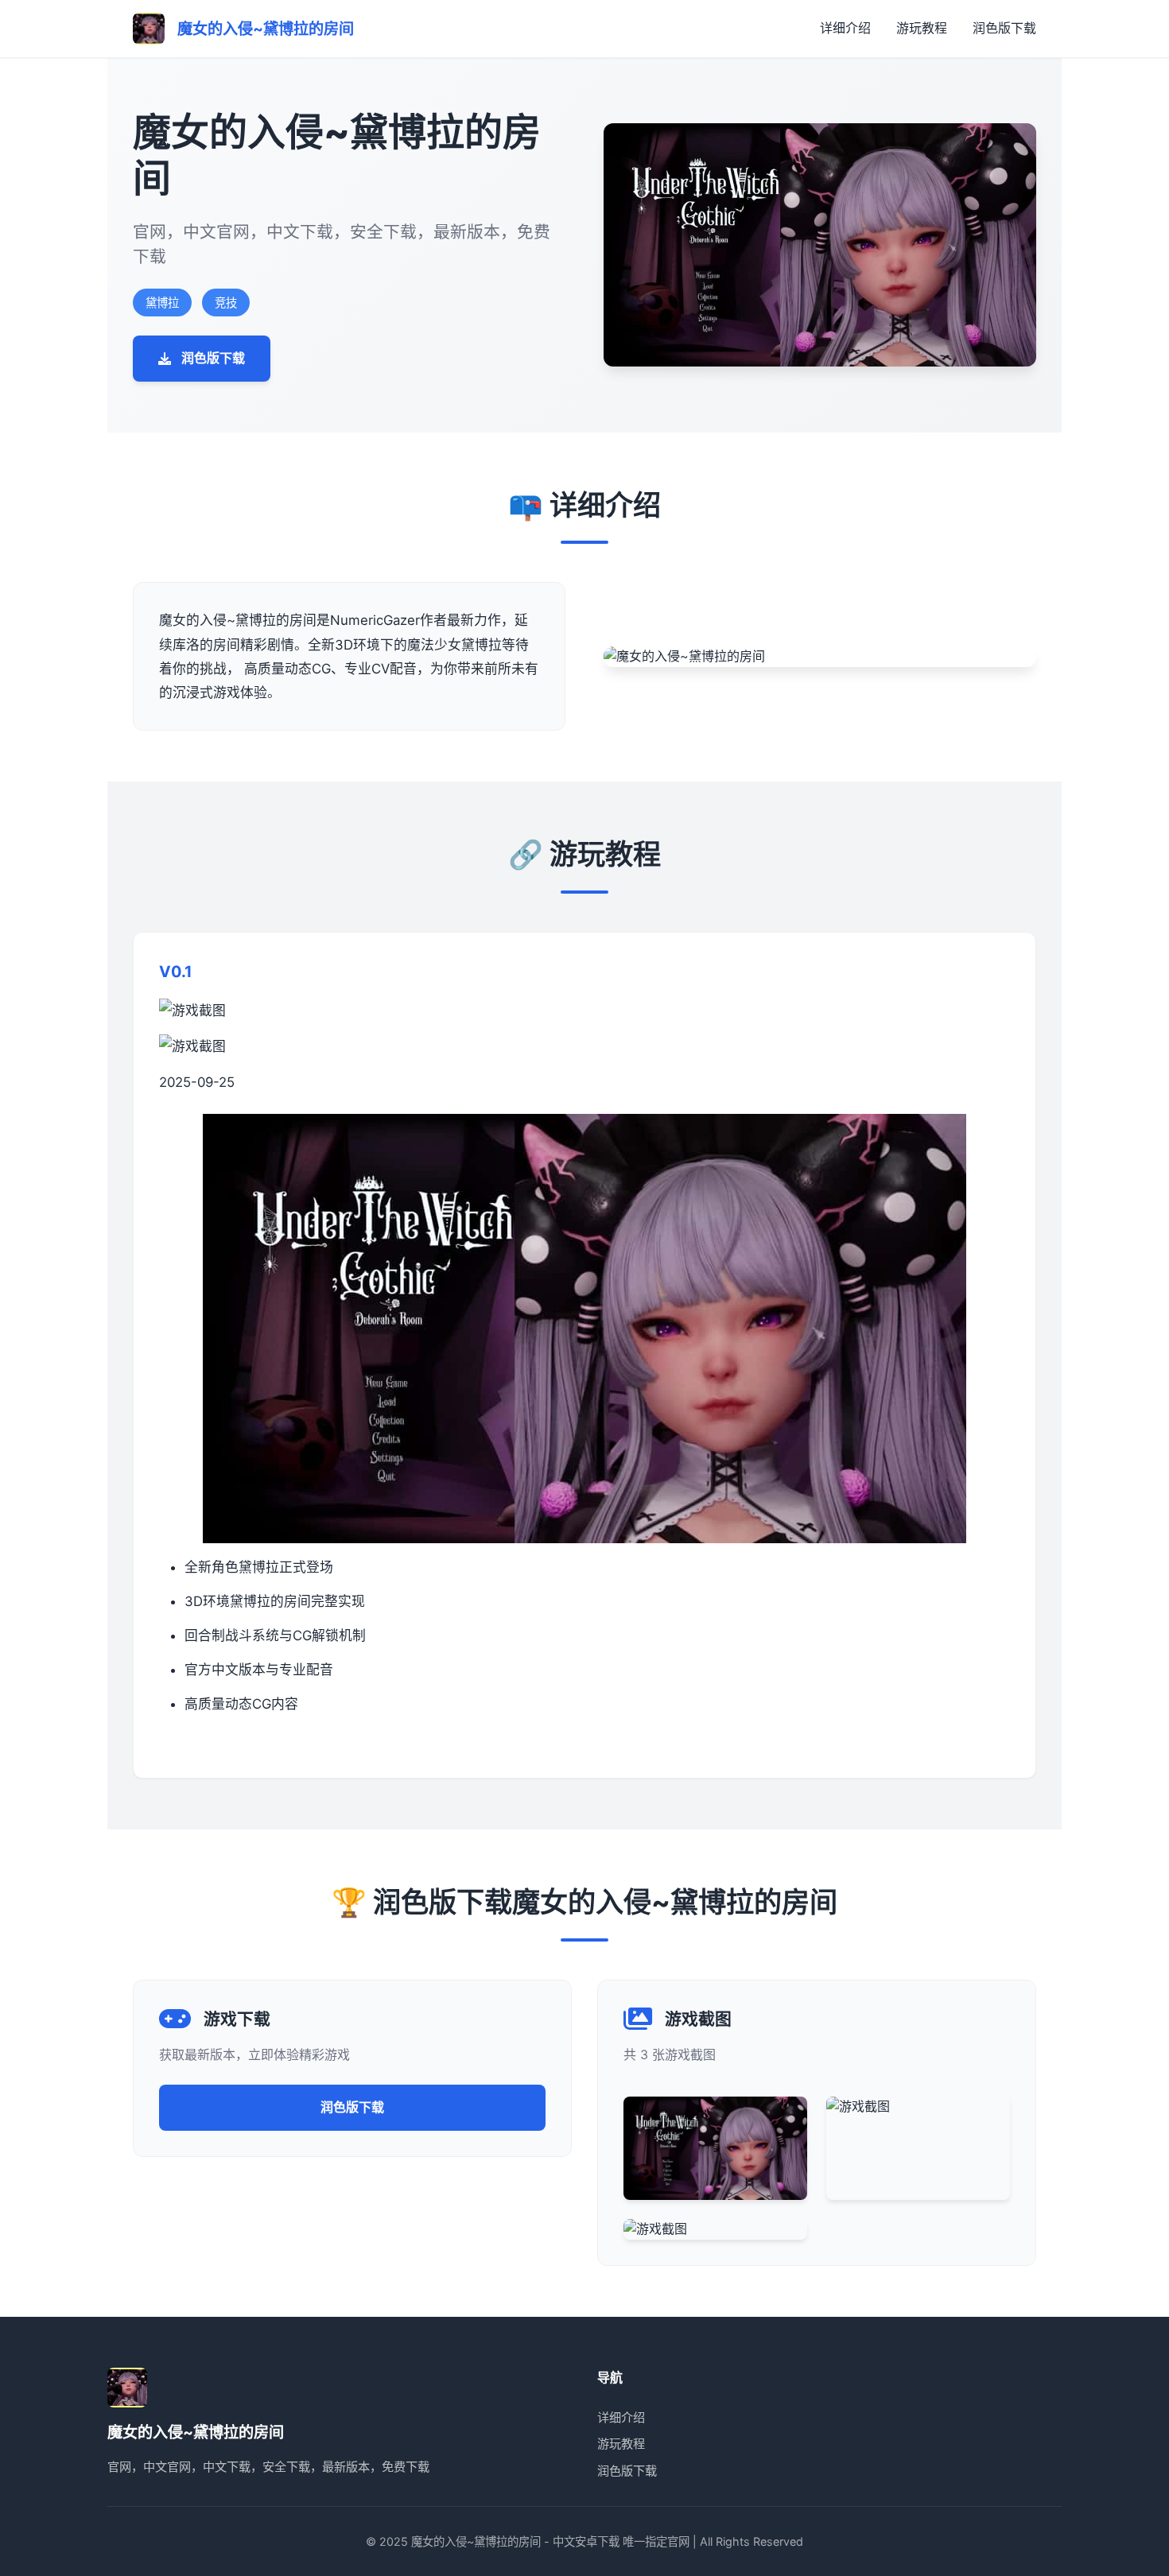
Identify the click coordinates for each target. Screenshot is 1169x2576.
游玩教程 (922, 28)
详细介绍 (845, 28)
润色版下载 (1004, 28)
